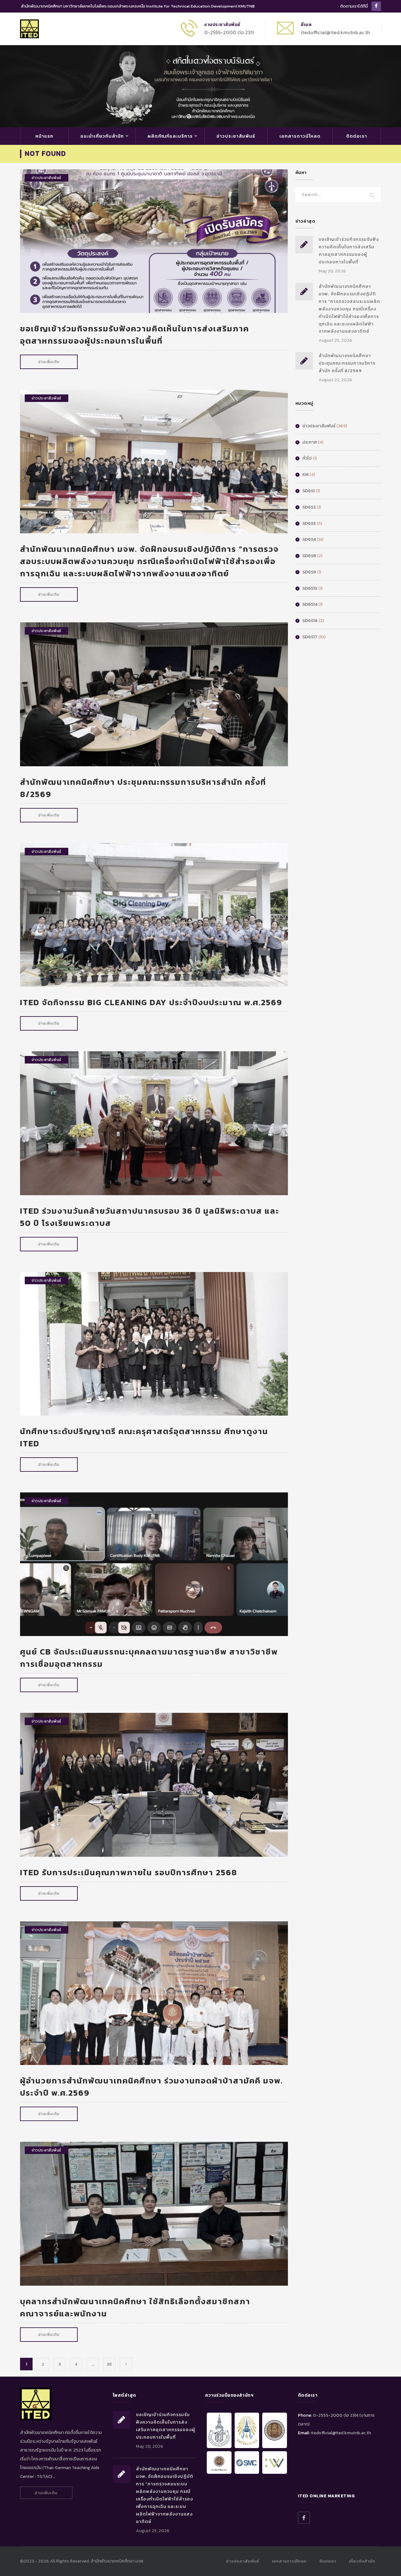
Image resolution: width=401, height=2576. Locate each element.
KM (305, 475)
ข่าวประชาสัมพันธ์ (236, 136)
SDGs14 (310, 604)
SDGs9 (309, 572)
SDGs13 (310, 588)
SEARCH (372, 196)
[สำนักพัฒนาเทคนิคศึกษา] (29, 28)
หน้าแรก (44, 136)
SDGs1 (309, 491)
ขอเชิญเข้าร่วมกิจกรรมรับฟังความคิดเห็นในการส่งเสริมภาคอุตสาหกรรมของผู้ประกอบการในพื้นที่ (135, 335)
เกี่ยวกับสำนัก (362, 2561)
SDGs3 (309, 523)
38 (109, 2364)
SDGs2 (309, 507)
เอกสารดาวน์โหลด (300, 136)
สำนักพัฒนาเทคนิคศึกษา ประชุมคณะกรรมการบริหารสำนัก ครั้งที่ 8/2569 (347, 363)
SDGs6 (309, 556)
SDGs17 (310, 637)
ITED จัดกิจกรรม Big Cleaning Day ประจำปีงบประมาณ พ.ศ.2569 (151, 1002)
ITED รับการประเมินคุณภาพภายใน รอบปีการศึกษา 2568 (129, 1872)
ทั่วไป (307, 458)
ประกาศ (310, 442)
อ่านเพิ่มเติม (49, 362)
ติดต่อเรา (357, 136)
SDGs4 (309, 539)
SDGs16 (310, 621)
